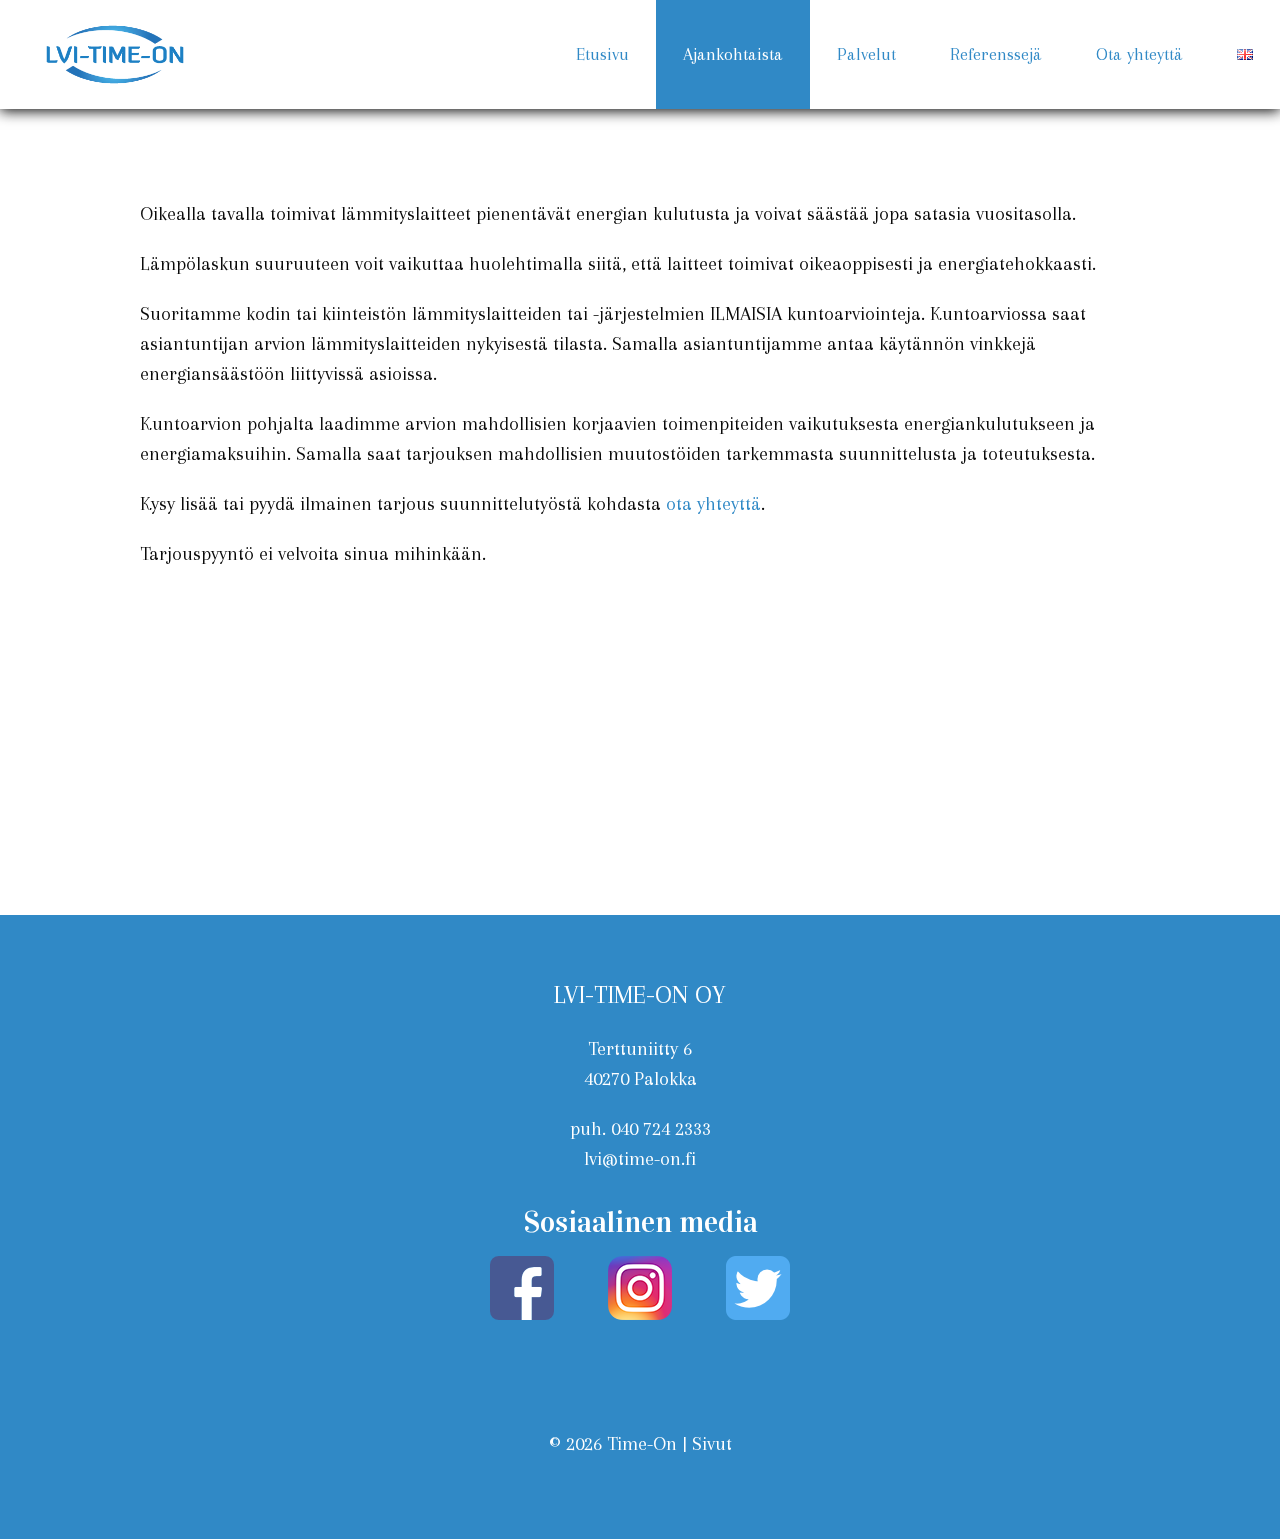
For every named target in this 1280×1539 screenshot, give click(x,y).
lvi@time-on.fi (640, 1159)
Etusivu (602, 54)
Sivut (712, 1444)
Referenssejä (996, 54)
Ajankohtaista (733, 54)
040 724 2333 (661, 1129)
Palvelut (866, 54)
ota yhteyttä (713, 504)
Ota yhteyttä (1139, 54)
